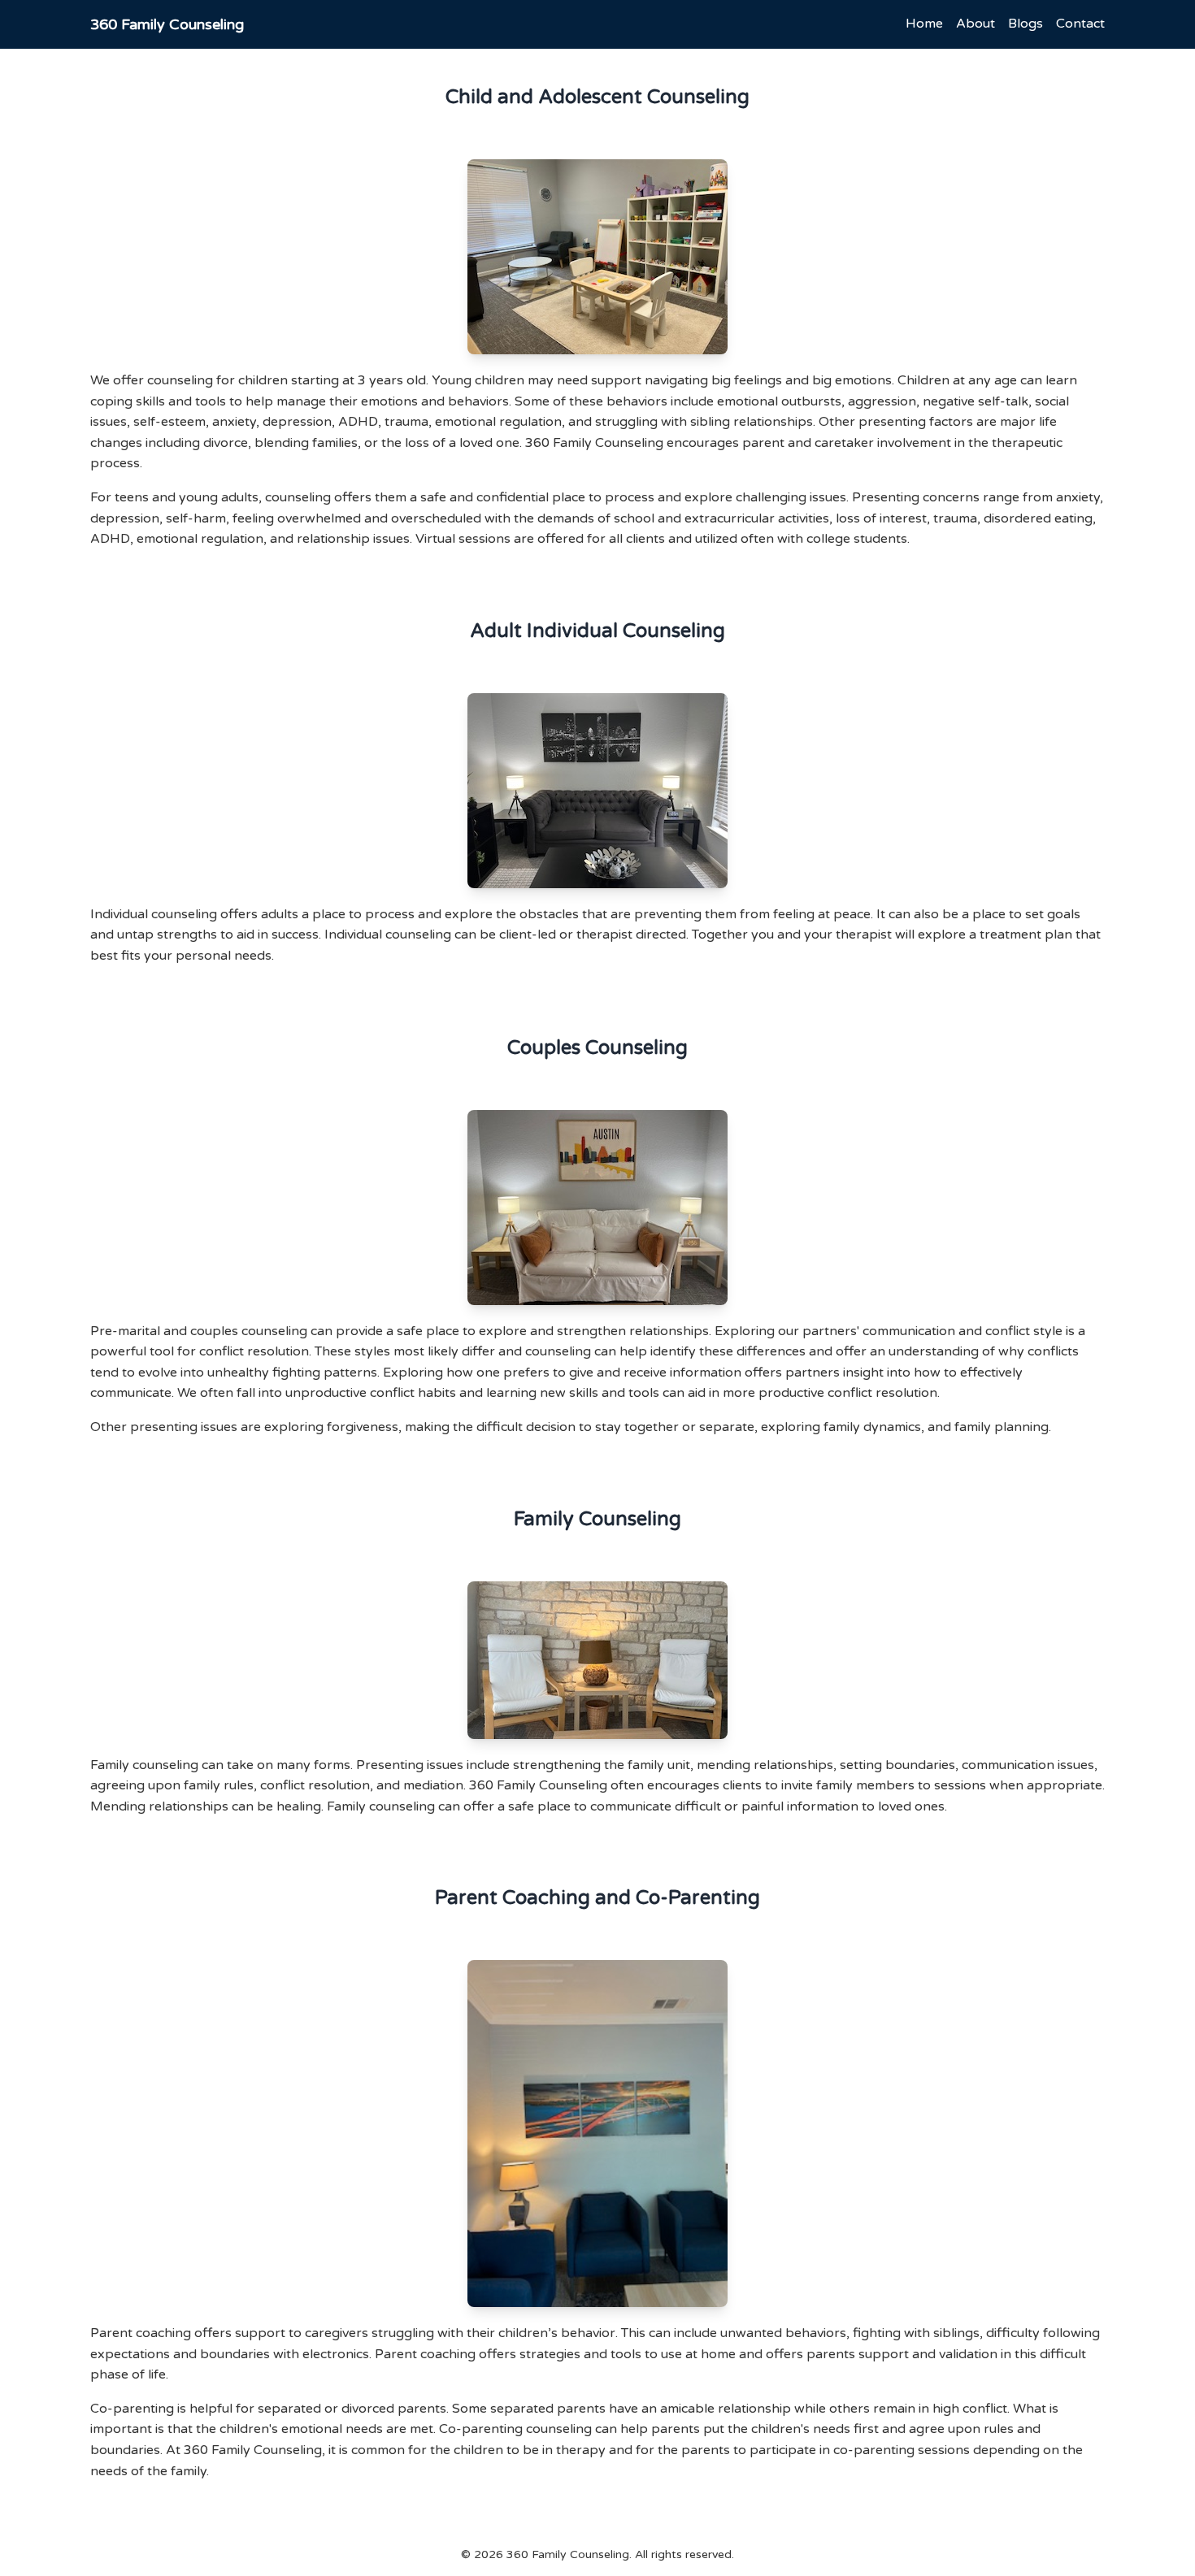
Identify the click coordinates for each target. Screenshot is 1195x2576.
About (976, 24)
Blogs (1026, 24)
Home (924, 24)
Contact (1080, 24)
